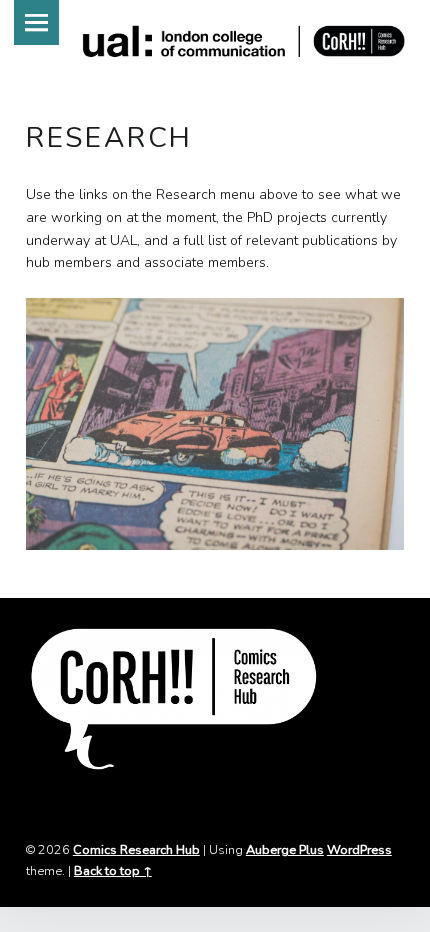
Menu (36, 22)
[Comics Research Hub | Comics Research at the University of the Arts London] (244, 42)
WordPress (359, 849)
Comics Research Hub (136, 849)
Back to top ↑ (113, 870)
